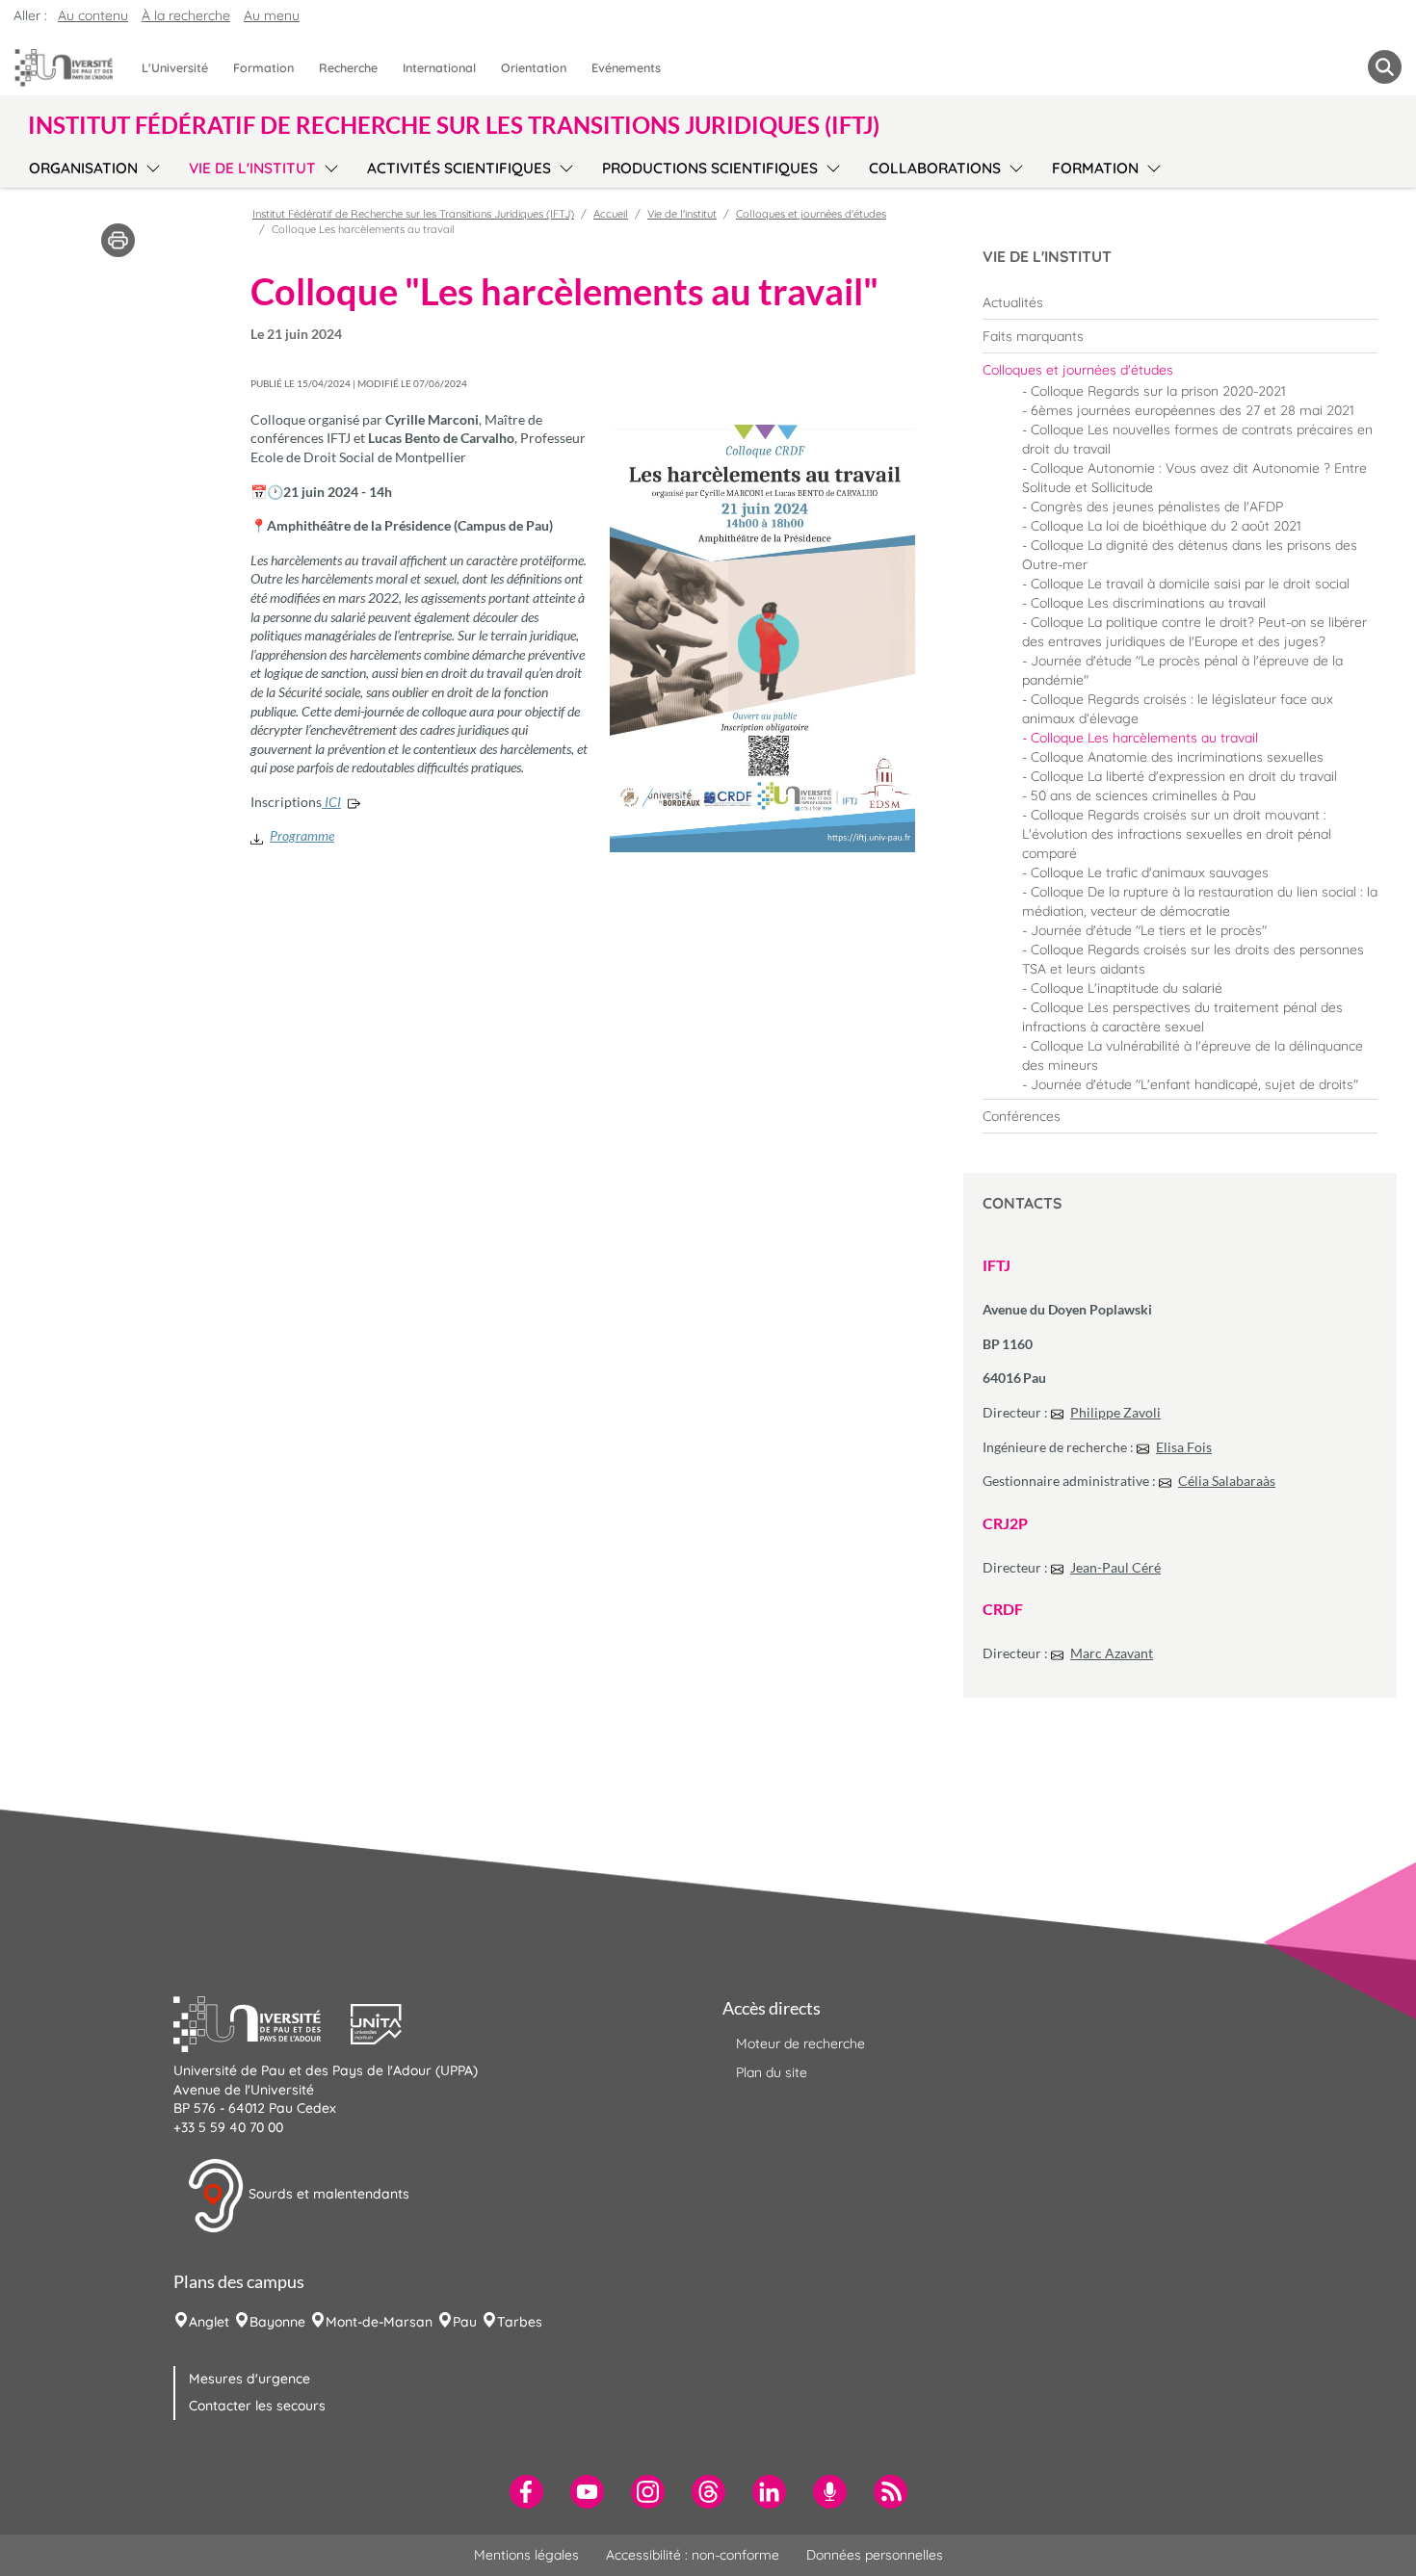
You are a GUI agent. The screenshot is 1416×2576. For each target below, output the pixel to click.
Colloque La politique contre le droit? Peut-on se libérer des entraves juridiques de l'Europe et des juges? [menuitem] (1194, 632)
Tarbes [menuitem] (520, 2322)
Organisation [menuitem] (83, 168)
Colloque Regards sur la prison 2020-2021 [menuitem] (1158, 391)
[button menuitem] (1385, 67)
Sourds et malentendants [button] (327, 2195)
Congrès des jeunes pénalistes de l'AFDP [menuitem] (1157, 507)
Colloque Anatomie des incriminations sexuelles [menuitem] (1177, 757)
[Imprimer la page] (118, 239)
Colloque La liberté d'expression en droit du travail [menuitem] (1184, 776)
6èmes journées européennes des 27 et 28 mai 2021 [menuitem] (1193, 410)
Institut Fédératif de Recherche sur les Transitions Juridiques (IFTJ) (413, 214)
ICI (331, 802)
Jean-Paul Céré (1115, 1567)
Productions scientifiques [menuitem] (710, 168)
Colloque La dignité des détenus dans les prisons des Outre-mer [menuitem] (1190, 555)
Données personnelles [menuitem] (875, 2555)
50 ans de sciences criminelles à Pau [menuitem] (1143, 795)
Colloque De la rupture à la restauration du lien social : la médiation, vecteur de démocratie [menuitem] (1200, 901)
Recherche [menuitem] (348, 67)
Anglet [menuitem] (209, 2322)
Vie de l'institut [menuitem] (252, 168)
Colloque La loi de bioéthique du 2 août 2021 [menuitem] (1166, 526)
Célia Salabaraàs (1227, 1481)
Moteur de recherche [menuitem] (800, 2043)
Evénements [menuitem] (626, 67)
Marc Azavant (1112, 1653)
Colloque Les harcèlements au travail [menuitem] (1144, 738)
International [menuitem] (439, 67)
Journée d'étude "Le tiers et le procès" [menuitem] (1149, 930)
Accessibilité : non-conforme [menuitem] (693, 2555)
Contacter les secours (257, 2406)
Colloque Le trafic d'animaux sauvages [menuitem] (1150, 872)
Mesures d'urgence (249, 2379)
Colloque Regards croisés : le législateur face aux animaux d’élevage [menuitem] (1178, 709)
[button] (262, 2022)
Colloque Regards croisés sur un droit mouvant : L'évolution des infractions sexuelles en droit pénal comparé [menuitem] (1177, 834)
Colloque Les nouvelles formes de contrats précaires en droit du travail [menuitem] (1197, 439)
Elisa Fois (1184, 1447)
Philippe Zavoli (1115, 1412)
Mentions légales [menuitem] (526, 2555)
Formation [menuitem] (263, 67)
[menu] (150, 166)
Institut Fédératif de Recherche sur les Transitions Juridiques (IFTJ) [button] (454, 125)
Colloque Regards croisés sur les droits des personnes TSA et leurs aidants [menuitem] (1193, 959)
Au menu (272, 15)
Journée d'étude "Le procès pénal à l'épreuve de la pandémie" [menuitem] (1182, 670)
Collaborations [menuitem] (935, 168)
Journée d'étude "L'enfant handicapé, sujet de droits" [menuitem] (1194, 1084)
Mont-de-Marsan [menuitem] (379, 2322)
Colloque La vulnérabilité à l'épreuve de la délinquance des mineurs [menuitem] (1193, 1055)
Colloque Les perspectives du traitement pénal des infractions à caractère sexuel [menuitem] (1182, 1017)
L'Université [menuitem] (175, 67)
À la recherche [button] (186, 15)
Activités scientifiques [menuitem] (459, 168)
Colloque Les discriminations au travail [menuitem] (1148, 603)
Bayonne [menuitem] (277, 2322)
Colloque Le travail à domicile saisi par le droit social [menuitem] (1190, 584)
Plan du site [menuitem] (772, 2072)
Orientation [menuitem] (534, 67)
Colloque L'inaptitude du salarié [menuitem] (1127, 988)
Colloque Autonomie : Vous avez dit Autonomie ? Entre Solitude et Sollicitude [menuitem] (1194, 478)
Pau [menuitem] (465, 2322)
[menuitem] (1180, 302)
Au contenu (93, 15)
